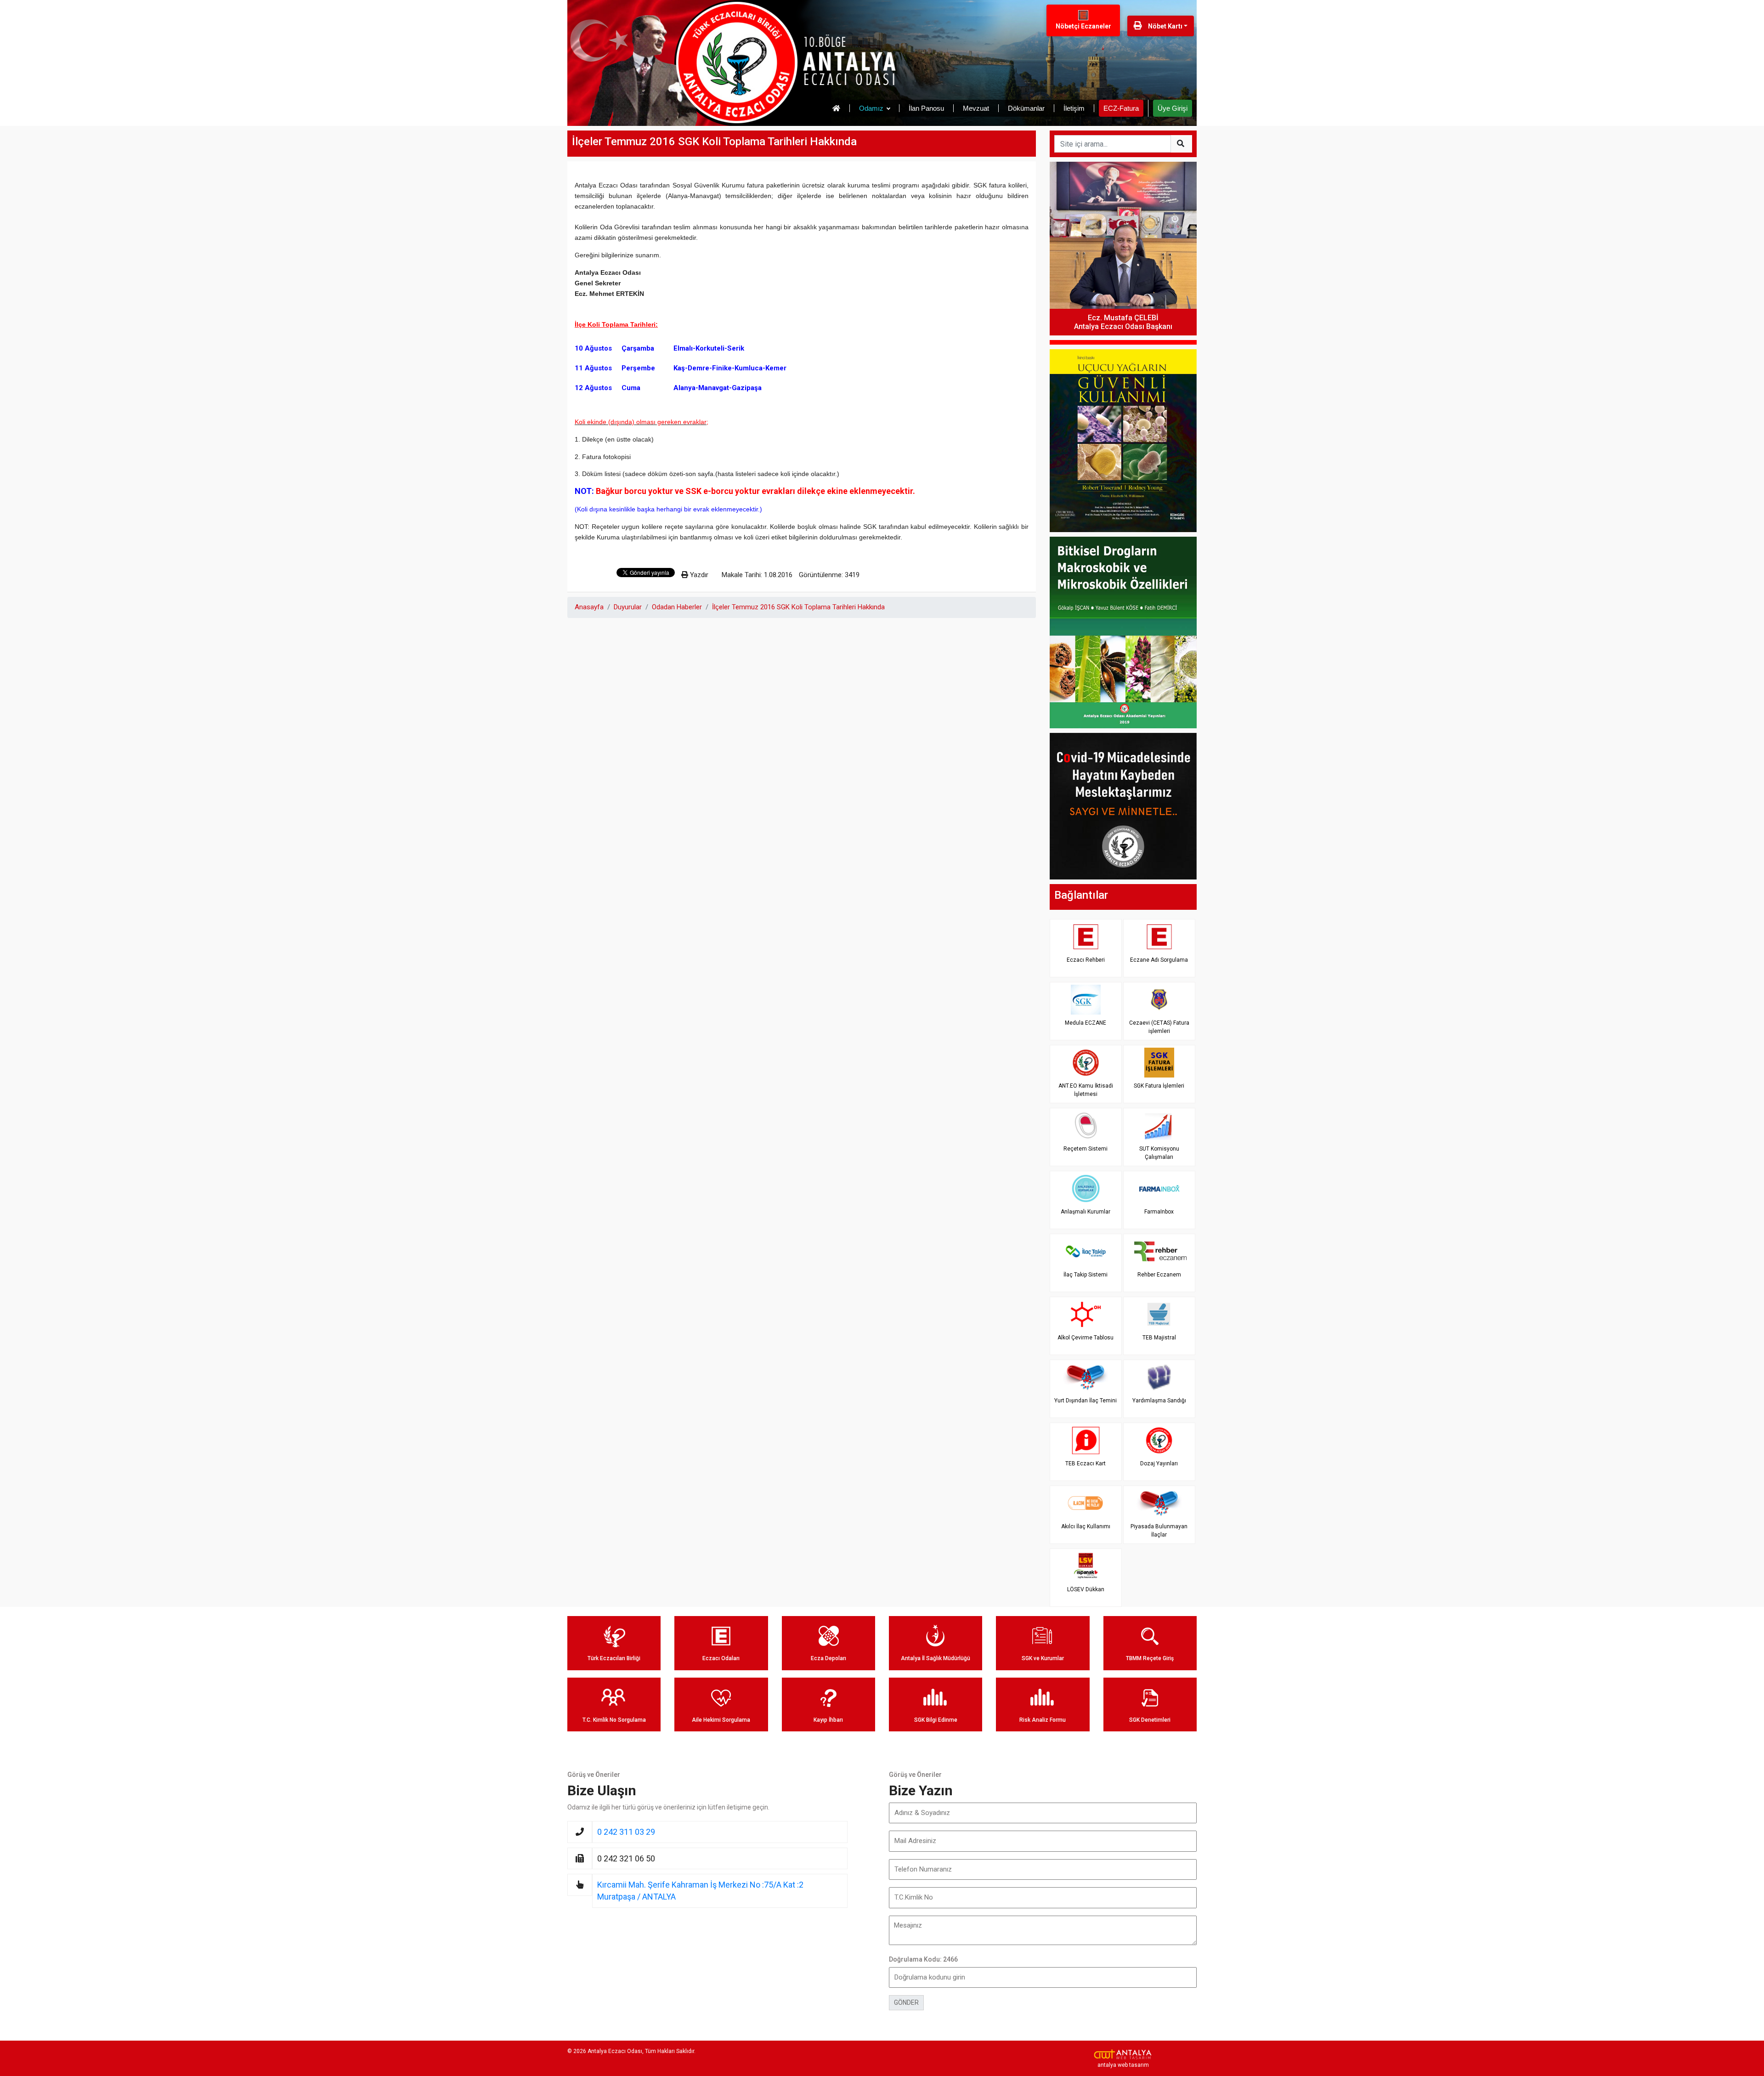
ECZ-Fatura (1121, 108)
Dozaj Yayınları (1159, 1463)
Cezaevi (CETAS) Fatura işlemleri (1159, 1027)
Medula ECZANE (1086, 1023)
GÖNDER (906, 2002)
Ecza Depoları (828, 1658)
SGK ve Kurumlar (1043, 1658)
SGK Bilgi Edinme (936, 1720)
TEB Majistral (1159, 1338)
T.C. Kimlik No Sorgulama (614, 1720)
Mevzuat (976, 108)
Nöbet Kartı (1165, 26)
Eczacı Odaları (721, 1658)
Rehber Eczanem (1159, 1275)
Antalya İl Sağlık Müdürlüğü (936, 1658)
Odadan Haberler (677, 607)
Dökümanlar (1026, 108)
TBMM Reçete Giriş (1150, 1658)
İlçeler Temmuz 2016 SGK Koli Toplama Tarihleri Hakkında (798, 607)
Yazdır (698, 575)
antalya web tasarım (1123, 2065)
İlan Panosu (926, 108)
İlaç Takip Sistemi (1086, 1275)
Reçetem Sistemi (1086, 1149)
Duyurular (628, 607)
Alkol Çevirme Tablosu (1086, 1338)
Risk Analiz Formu (1043, 1720)
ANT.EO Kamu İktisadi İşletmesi (1086, 1090)
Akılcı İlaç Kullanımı (1086, 1526)
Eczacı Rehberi (1086, 960)
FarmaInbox (1159, 1212)
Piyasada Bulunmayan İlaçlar (1159, 1530)
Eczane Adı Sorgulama (1159, 960)
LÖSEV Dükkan (1086, 1589)
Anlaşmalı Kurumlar (1086, 1212)
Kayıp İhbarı (828, 1720)
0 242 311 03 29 (626, 1832)
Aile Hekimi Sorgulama (721, 1720)
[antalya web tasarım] (1123, 2054)
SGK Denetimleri (1150, 1720)
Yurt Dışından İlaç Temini (1086, 1401)
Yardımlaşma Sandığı (1159, 1401)
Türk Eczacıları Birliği (614, 1658)
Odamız (871, 108)
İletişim (1074, 108)
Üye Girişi (1173, 108)
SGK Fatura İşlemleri (1159, 1086)
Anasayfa (589, 607)
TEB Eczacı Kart (1086, 1463)
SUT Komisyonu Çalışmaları (1159, 1153)
